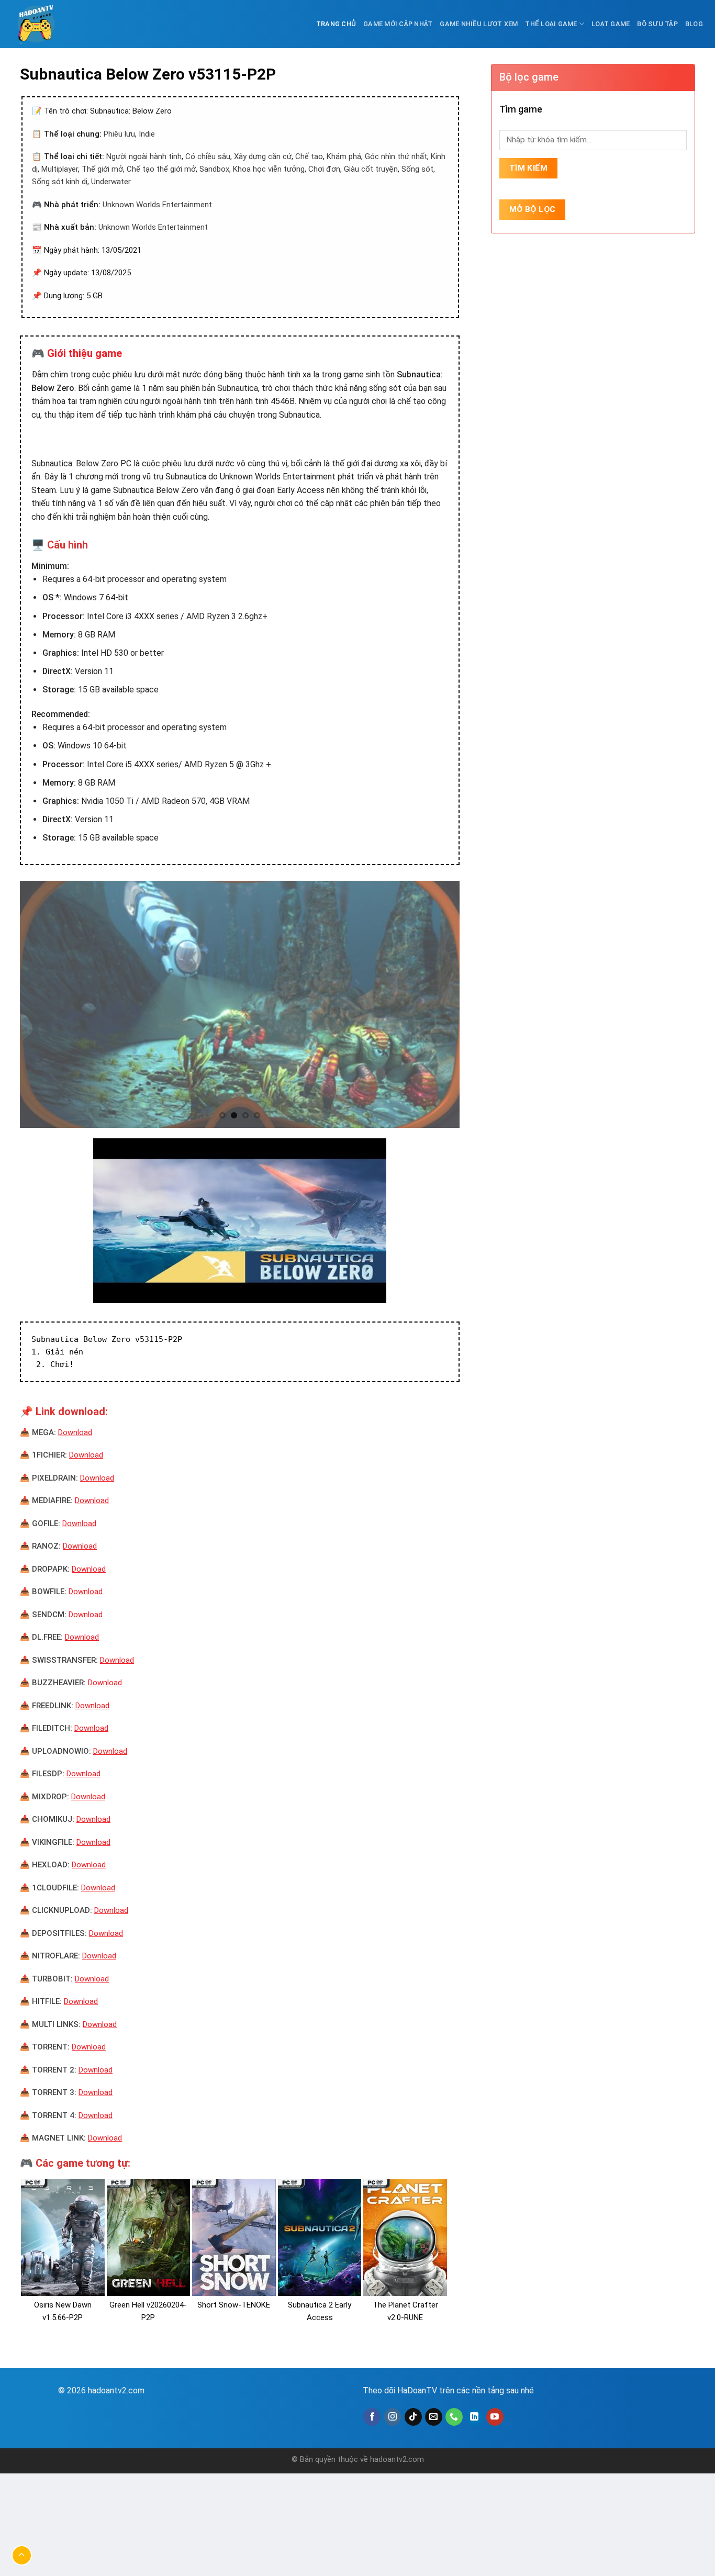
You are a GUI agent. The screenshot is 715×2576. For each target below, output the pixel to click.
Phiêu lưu (119, 134)
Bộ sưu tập (657, 24)
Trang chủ (336, 24)
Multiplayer (60, 169)
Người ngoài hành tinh (144, 156)
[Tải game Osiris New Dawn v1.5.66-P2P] (63, 2237)
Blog (694, 24)
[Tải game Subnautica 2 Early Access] (320, 2237)
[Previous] (42, 1005)
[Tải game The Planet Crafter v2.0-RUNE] (405, 2237)
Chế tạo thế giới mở (161, 169)
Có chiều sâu (208, 156)
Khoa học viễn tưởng (269, 169)
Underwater (111, 182)
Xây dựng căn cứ (263, 156)
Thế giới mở (102, 169)
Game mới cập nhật (398, 24)
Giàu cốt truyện (371, 169)
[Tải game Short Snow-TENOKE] (234, 2237)
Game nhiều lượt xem (479, 24)
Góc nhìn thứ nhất (396, 156)
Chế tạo (309, 156)
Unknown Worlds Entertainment (157, 205)
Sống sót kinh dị (60, 182)
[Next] (438, 1005)
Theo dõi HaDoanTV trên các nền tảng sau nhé (448, 2390)
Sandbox (214, 169)
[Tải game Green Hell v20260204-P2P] (149, 2237)
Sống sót (417, 169)
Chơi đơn (324, 169)
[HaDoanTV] (38, 24)
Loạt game (611, 24)
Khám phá (344, 156)
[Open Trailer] (240, 1221)
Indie (147, 134)
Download (75, 1432)
